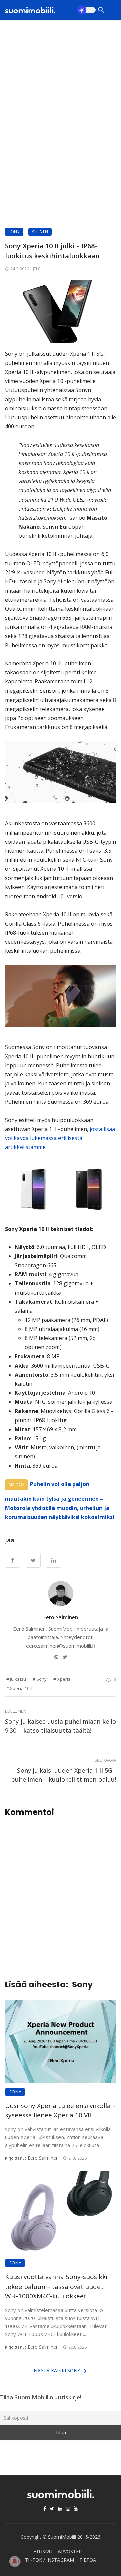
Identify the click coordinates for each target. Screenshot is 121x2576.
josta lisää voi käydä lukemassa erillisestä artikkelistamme (60, 1138)
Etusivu (43, 2551)
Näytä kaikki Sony (57, 2370)
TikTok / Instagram (49, 2560)
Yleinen (40, 232)
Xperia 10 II (21, 1688)
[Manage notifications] (15, 2561)
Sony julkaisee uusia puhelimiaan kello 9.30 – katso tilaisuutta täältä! (61, 1726)
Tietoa (88, 2560)
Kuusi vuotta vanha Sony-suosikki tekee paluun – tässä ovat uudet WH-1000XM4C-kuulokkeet (56, 2286)
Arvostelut (73, 2551)
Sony (14, 232)
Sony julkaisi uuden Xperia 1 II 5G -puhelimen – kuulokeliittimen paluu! (64, 1775)
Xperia (64, 1679)
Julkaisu (18, 1679)
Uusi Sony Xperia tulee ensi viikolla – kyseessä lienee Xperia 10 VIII (60, 2110)
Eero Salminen (61, 1617)
